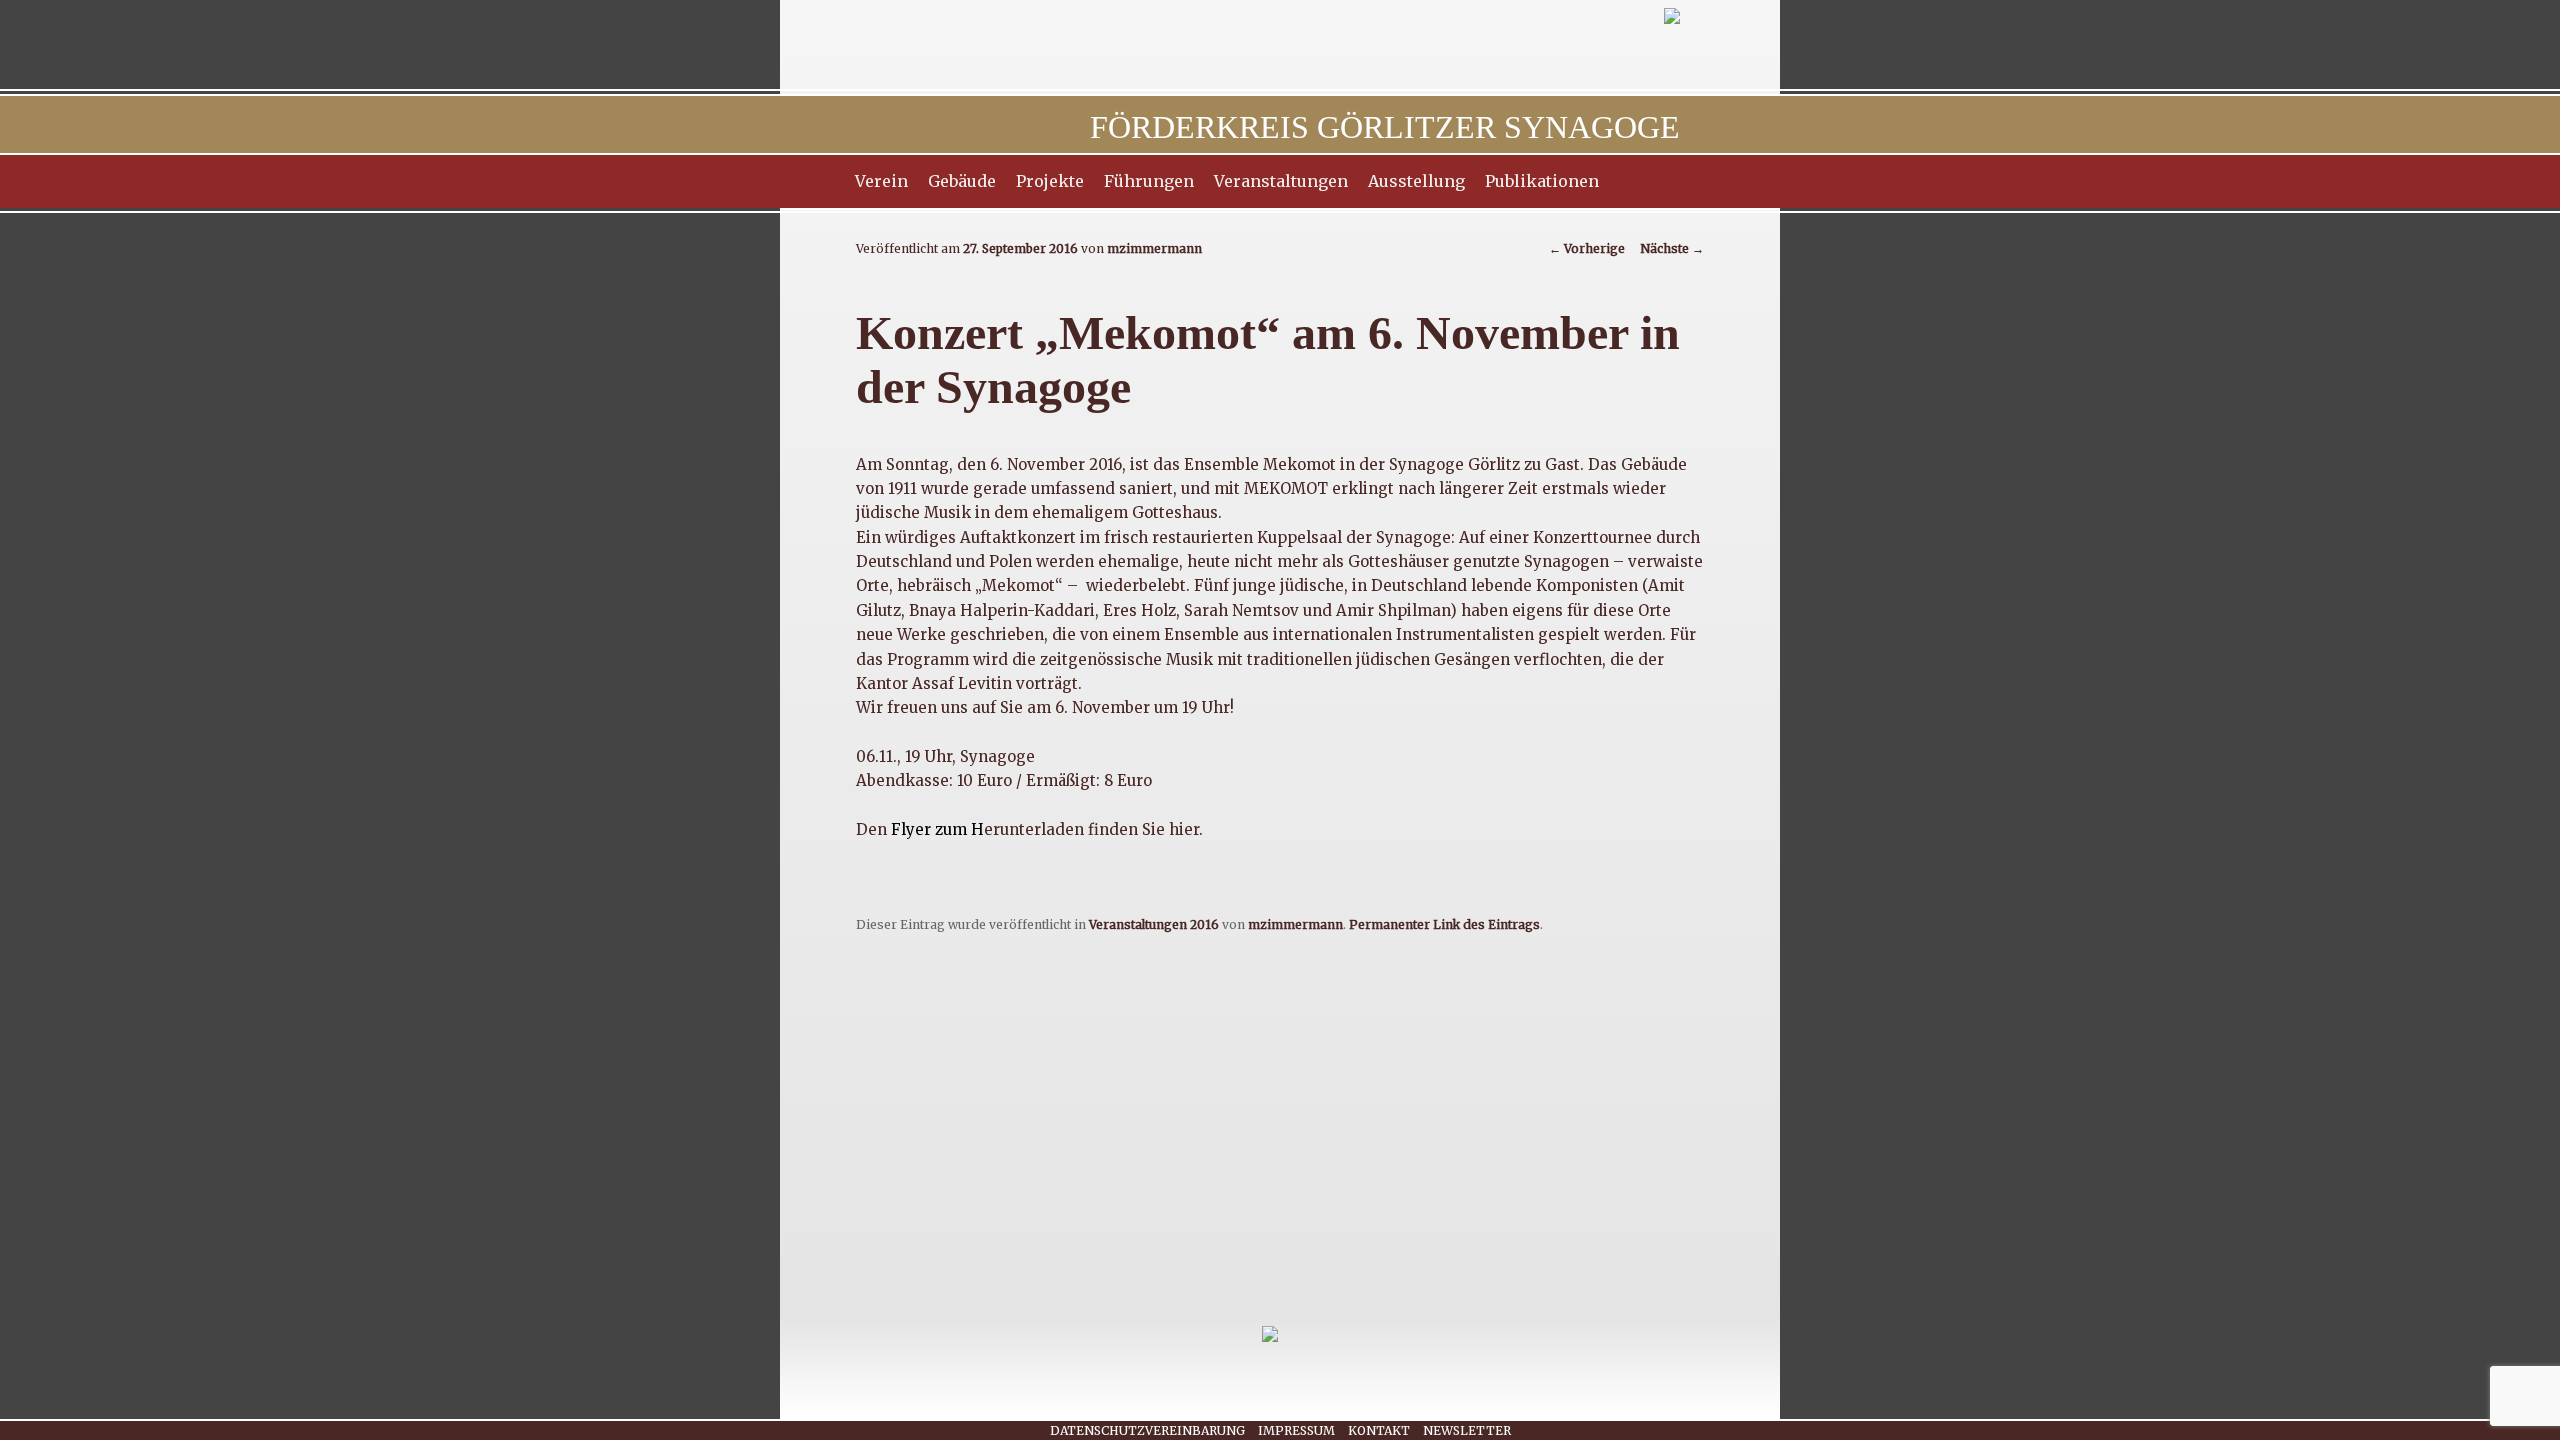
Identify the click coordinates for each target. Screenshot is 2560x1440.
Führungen (1149, 181)
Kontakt (1379, 1430)
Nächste (1672, 248)
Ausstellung (1416, 181)
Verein (881, 181)
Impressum (1296, 1430)
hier (1184, 829)
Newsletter (1467, 1430)
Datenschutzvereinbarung (1147, 1430)
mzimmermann (1154, 248)
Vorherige (1587, 248)
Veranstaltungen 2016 (1154, 924)
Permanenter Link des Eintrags (1444, 924)
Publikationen (1542, 181)
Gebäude (962, 181)
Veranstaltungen (1281, 181)
